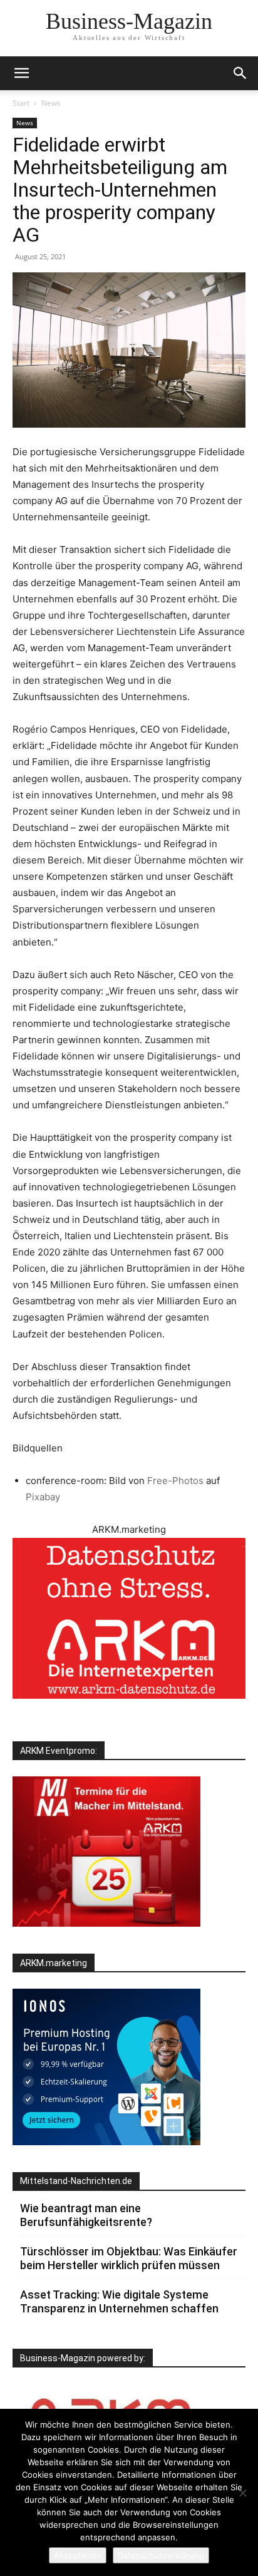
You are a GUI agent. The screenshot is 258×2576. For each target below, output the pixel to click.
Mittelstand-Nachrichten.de (76, 2181)
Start (21, 103)
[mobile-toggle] (21, 73)
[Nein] (242, 2493)
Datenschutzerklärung (161, 2555)
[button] (240, 73)
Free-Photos (175, 1481)
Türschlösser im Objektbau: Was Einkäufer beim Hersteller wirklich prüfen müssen (129, 2258)
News (51, 103)
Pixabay (43, 1497)
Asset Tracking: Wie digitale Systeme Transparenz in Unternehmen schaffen (119, 2301)
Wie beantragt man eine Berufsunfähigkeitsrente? (86, 2215)
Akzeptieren (78, 2555)
